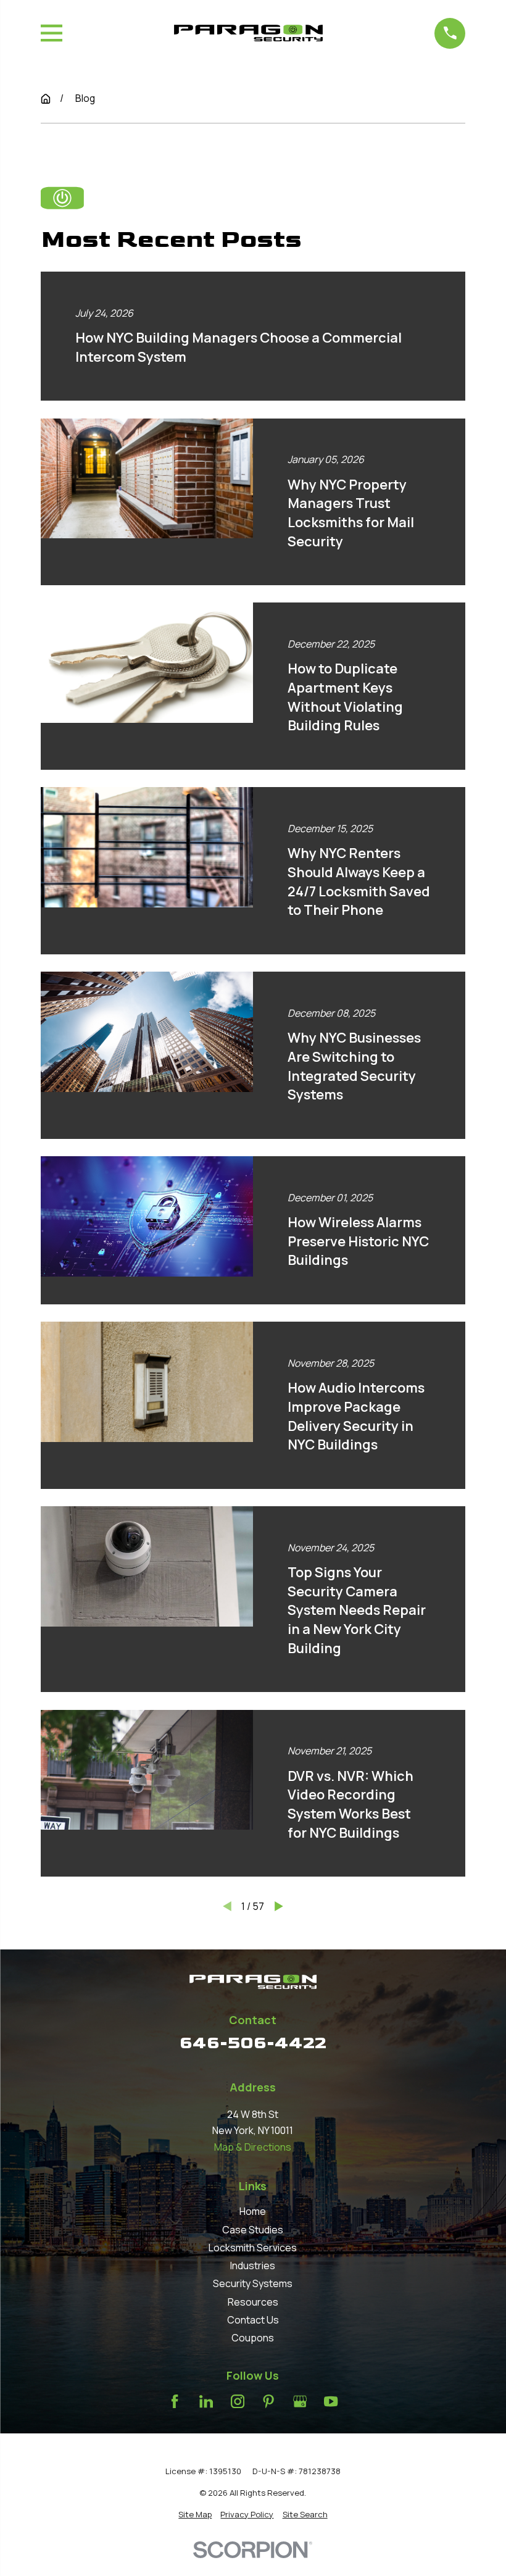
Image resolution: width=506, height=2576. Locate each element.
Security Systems (253, 2283)
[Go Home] (46, 99)
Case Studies (253, 2230)
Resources (253, 2302)
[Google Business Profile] (300, 2401)
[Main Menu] (52, 33)
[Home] (248, 33)
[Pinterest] (268, 2401)
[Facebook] (175, 2401)
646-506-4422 (253, 2043)
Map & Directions (253, 2147)
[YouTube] (331, 2401)
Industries (253, 2265)
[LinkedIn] (206, 2401)
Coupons (253, 2338)
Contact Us (253, 2320)
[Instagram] (238, 2401)
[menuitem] (195, 2515)
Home (253, 2211)
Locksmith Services (253, 2248)
